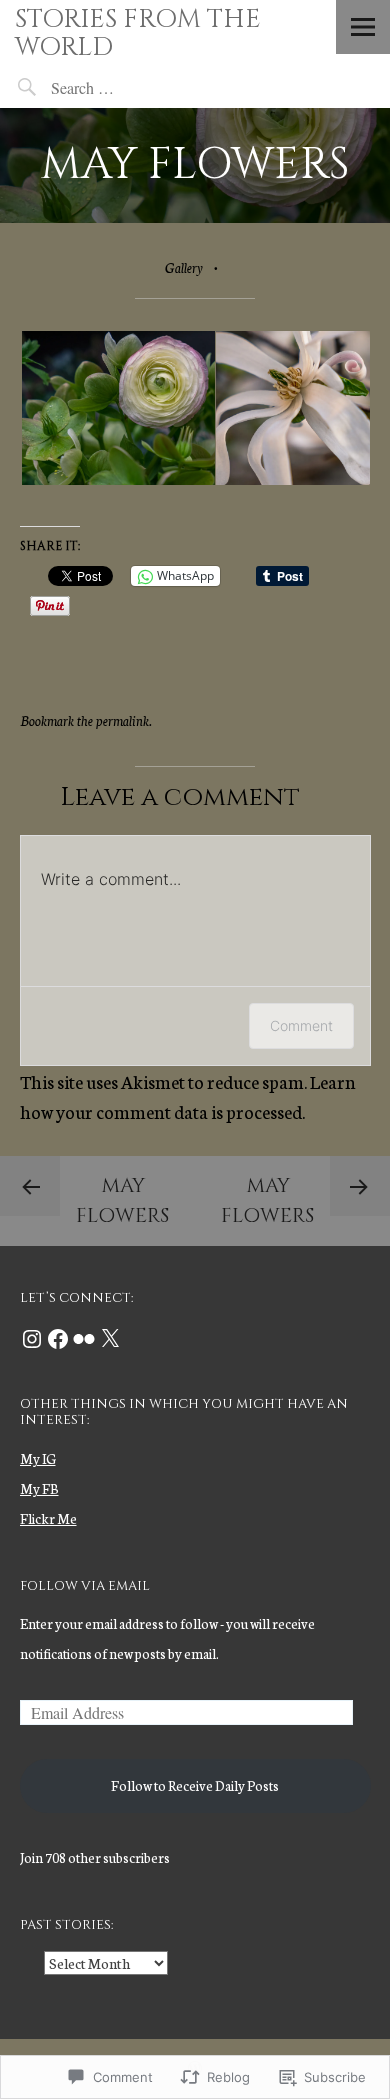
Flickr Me (48, 1518)
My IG (38, 1458)
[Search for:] (129, 87)
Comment (301, 1025)
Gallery (184, 267)
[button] (117, 408)
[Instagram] (32, 1339)
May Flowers (122, 1200)
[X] (110, 1339)
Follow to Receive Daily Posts (195, 1785)
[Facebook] (58, 1339)
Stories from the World (138, 33)
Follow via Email (85, 1586)
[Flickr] (84, 1339)
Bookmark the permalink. (86, 720)
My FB (39, 1488)
